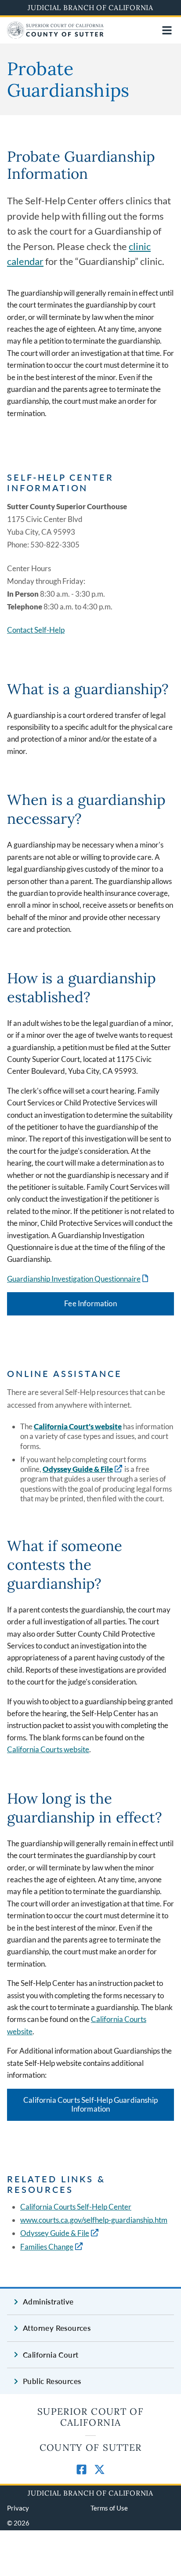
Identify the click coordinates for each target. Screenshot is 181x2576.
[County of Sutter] (55, 36)
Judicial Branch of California (90, 7)
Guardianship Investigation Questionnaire (78, 1279)
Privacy (18, 2508)
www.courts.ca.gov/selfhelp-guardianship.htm (94, 2220)
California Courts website (48, 1749)
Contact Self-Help (36, 630)
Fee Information (90, 1303)
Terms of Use (109, 2508)
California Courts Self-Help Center (76, 2207)
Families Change (47, 2247)
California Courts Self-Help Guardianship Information (90, 2105)
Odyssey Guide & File (78, 1469)
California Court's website (78, 1426)
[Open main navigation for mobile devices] (167, 30)
